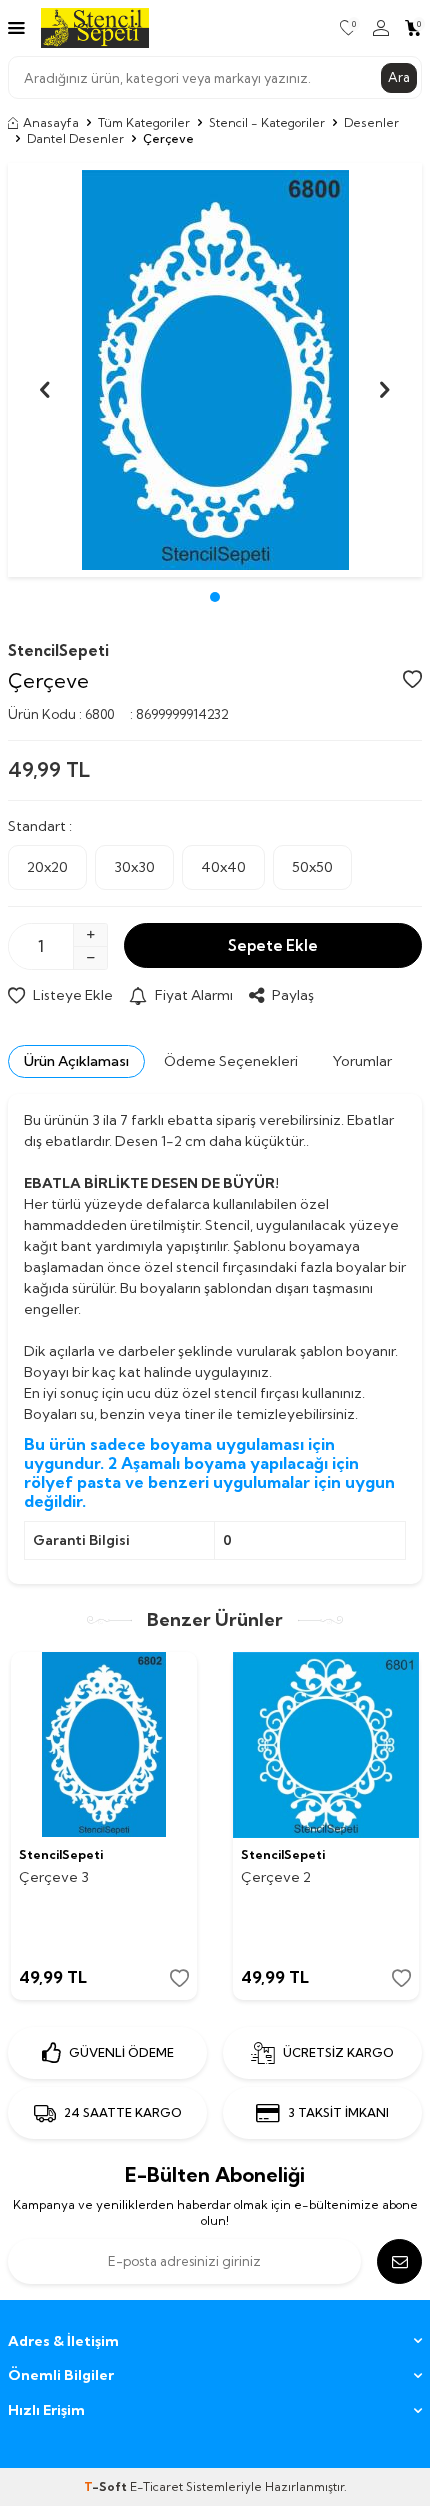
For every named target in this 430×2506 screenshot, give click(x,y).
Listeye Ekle (73, 995)
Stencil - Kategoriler (267, 122)
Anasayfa (51, 122)
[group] (215, 370)
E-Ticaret (156, 2486)
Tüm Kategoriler (144, 122)
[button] (215, 597)
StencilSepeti (58, 650)
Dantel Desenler (75, 138)
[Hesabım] (381, 28)
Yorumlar (362, 1061)
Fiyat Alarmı (194, 995)
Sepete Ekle (273, 945)
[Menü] (16, 27)
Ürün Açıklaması (76, 1061)
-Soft (107, 2486)
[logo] (95, 28)
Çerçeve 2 (276, 1877)
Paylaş (293, 995)
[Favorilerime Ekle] (179, 1978)
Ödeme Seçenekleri (231, 1061)
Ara (399, 77)
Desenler (371, 122)
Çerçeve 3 (54, 1877)
